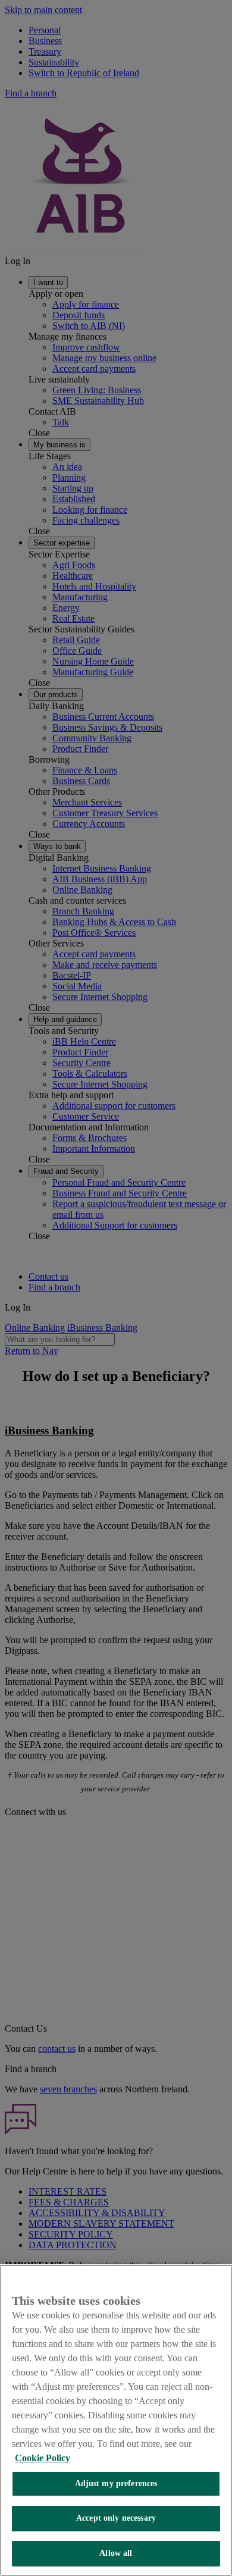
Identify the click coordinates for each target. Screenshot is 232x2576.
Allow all (116, 2553)
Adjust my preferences (116, 2483)
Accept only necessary (116, 2518)
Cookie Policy (43, 2458)
